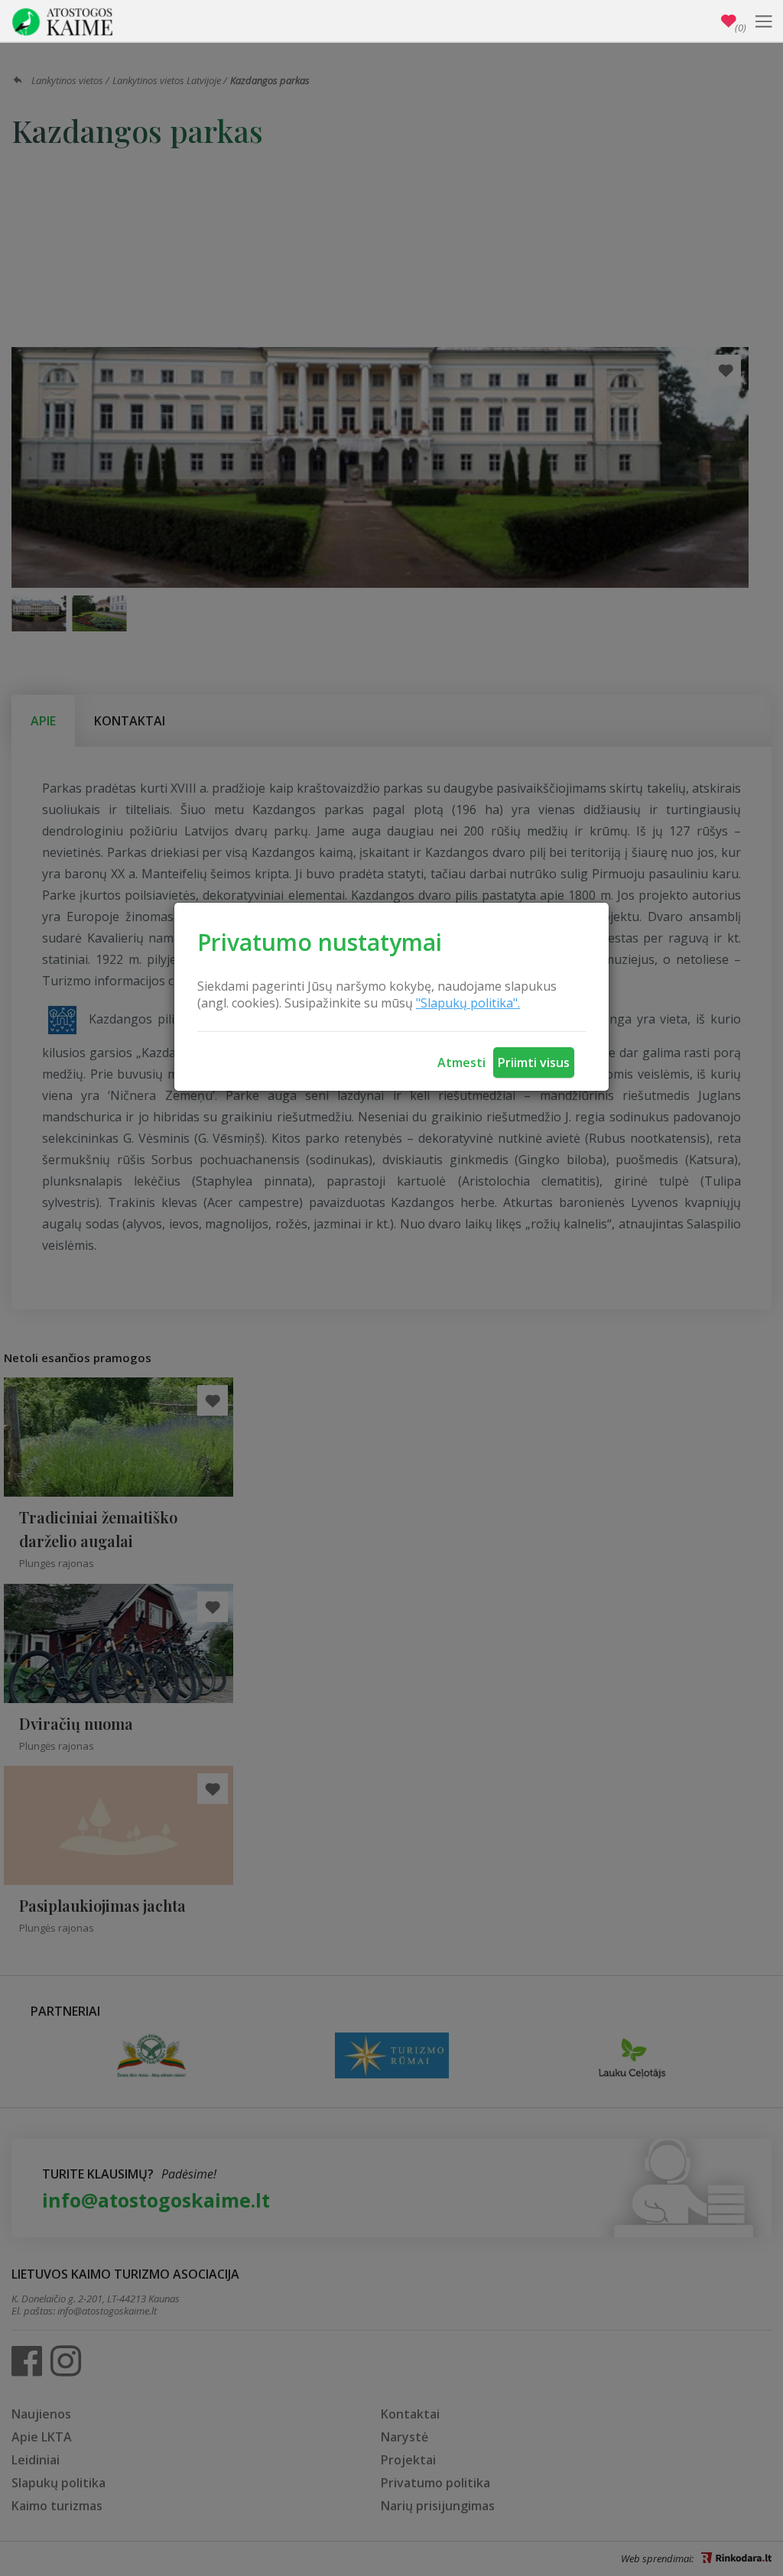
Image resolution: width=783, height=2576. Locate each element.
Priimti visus (534, 1063)
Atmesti (461, 1063)
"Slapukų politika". (468, 1003)
